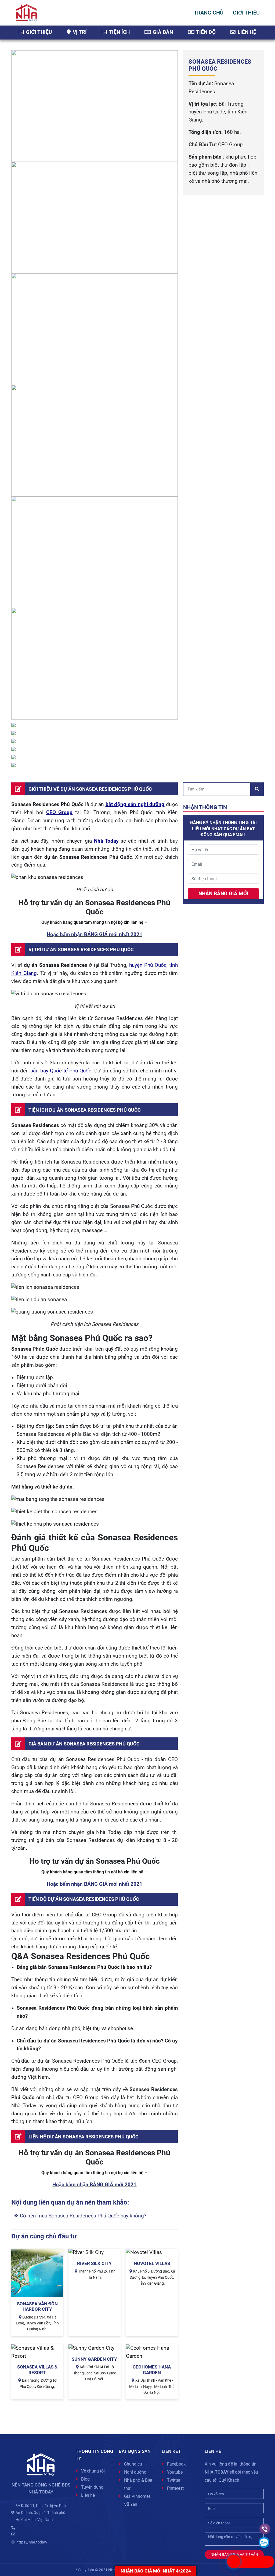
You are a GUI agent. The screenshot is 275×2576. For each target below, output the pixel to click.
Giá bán (162, 32)
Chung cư (133, 2464)
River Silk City (94, 2263)
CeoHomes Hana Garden (152, 2370)
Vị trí (79, 32)
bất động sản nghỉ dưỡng (135, 804)
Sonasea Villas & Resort (37, 2370)
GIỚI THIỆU (246, 13)
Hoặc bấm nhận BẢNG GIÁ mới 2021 (94, 2185)
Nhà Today (106, 841)
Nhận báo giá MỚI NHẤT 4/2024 (156, 2571)
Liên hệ (246, 32)
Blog (85, 2479)
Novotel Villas (152, 2263)
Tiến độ (205, 32)
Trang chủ (209, 13)
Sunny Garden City (94, 2359)
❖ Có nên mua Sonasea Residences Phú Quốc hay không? (80, 2216)
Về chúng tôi (93, 2471)
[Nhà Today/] (27, 12)
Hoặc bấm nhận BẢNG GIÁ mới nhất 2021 (95, 935)
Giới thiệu (38, 32)
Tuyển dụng (92, 2487)
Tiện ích (119, 32)
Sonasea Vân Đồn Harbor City (37, 2306)
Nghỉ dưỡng (135, 2472)
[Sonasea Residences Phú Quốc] (37, 2273)
